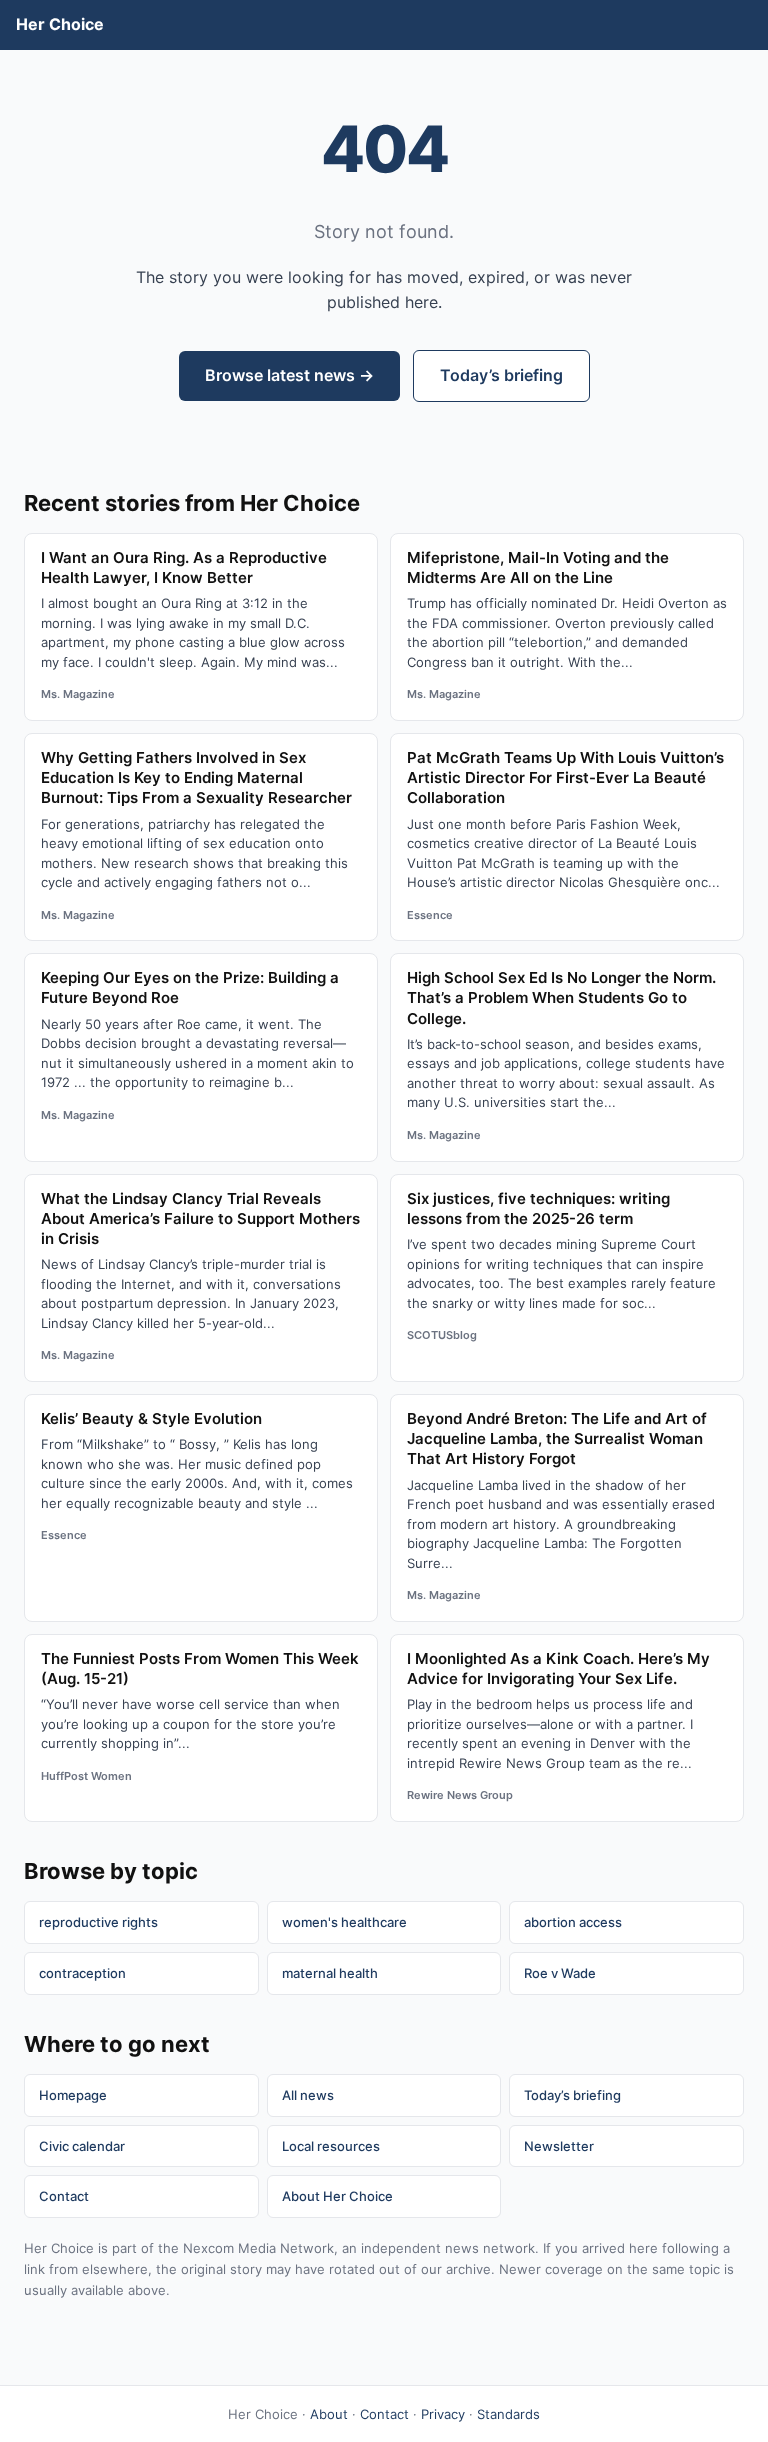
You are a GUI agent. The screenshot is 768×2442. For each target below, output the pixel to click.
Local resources (331, 2146)
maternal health (330, 1973)
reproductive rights (98, 1922)
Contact (64, 2196)
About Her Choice (337, 2196)
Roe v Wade (560, 1973)
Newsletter (559, 2146)
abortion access (573, 1922)
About (329, 2414)
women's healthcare (344, 1922)
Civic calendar (82, 2146)
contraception (82, 1973)
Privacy (443, 2414)
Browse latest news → (289, 375)
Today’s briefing (501, 375)
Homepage (73, 2095)
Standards (508, 2414)
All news (308, 2095)
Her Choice (60, 24)
